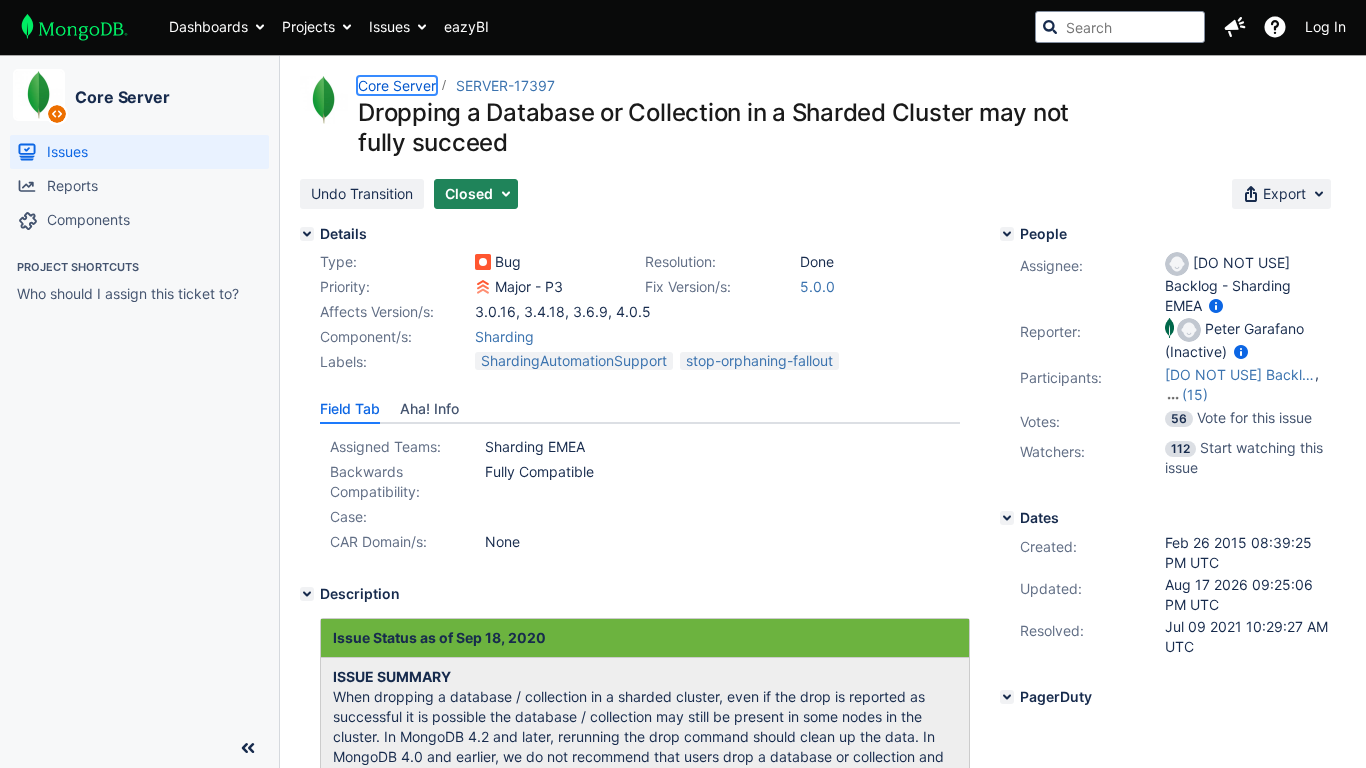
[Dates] (1007, 518)
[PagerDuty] (1007, 697)
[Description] (307, 594)
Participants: (1061, 377)
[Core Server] (39, 95)
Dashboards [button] (208, 26)
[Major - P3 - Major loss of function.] (483, 287)
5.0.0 (817, 286)
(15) (1195, 394)
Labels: (343, 361)
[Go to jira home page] (74, 27)
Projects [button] (308, 26)
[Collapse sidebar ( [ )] (248, 748)
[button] (1235, 27)
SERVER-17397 (505, 85)
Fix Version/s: (688, 286)
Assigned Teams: (385, 446)
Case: (348, 516)
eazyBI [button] (466, 26)
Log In (1325, 26)
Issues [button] (389, 26)
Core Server (122, 97)
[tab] (350, 409)
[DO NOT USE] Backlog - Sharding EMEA (1240, 374)
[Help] (1275, 27)
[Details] (307, 234)
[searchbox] (1120, 27)
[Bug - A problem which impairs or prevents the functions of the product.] (483, 262)
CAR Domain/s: (378, 541)
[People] (1007, 234)
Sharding (504, 336)
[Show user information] (1216, 305)
